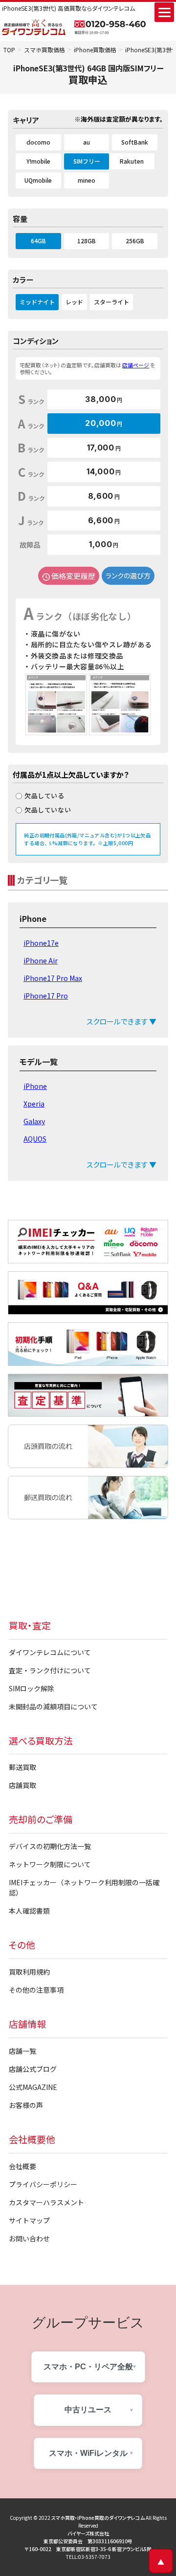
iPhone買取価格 (95, 50)
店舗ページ (136, 365)
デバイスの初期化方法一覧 (50, 1846)
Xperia (34, 1104)
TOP (9, 50)
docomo (38, 142)
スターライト (111, 302)
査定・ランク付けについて (50, 1670)
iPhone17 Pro (46, 996)
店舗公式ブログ (33, 2069)
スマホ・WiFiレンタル (88, 2453)
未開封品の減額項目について (53, 1706)
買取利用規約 (29, 1972)
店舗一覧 (22, 2051)
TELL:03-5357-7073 (88, 2557)
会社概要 (22, 2166)
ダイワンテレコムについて (50, 1652)
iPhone (35, 1086)
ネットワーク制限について (50, 1864)
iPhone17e (41, 943)
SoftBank (135, 142)
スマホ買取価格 (44, 50)
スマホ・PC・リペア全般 (88, 2367)
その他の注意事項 (36, 1990)
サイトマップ (29, 2220)
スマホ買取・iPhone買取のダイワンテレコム (98, 2518)
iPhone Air (41, 960)
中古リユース (88, 2410)
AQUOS (35, 1139)
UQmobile (38, 180)
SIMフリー (87, 161)
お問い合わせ (29, 2238)
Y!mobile (38, 161)
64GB (38, 241)
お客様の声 (26, 2105)
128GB (87, 241)
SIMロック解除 (32, 1688)
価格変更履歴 (73, 576)
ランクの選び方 (128, 575)
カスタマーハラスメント (46, 2202)
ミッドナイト (37, 302)
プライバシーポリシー (43, 2184)
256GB (135, 241)
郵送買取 (22, 1767)
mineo (87, 180)
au (87, 142)
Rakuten (132, 161)
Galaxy (34, 1121)
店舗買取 (22, 1785)
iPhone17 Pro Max (53, 978)
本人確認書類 (29, 1911)
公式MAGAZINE (33, 2087)
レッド (74, 302)
